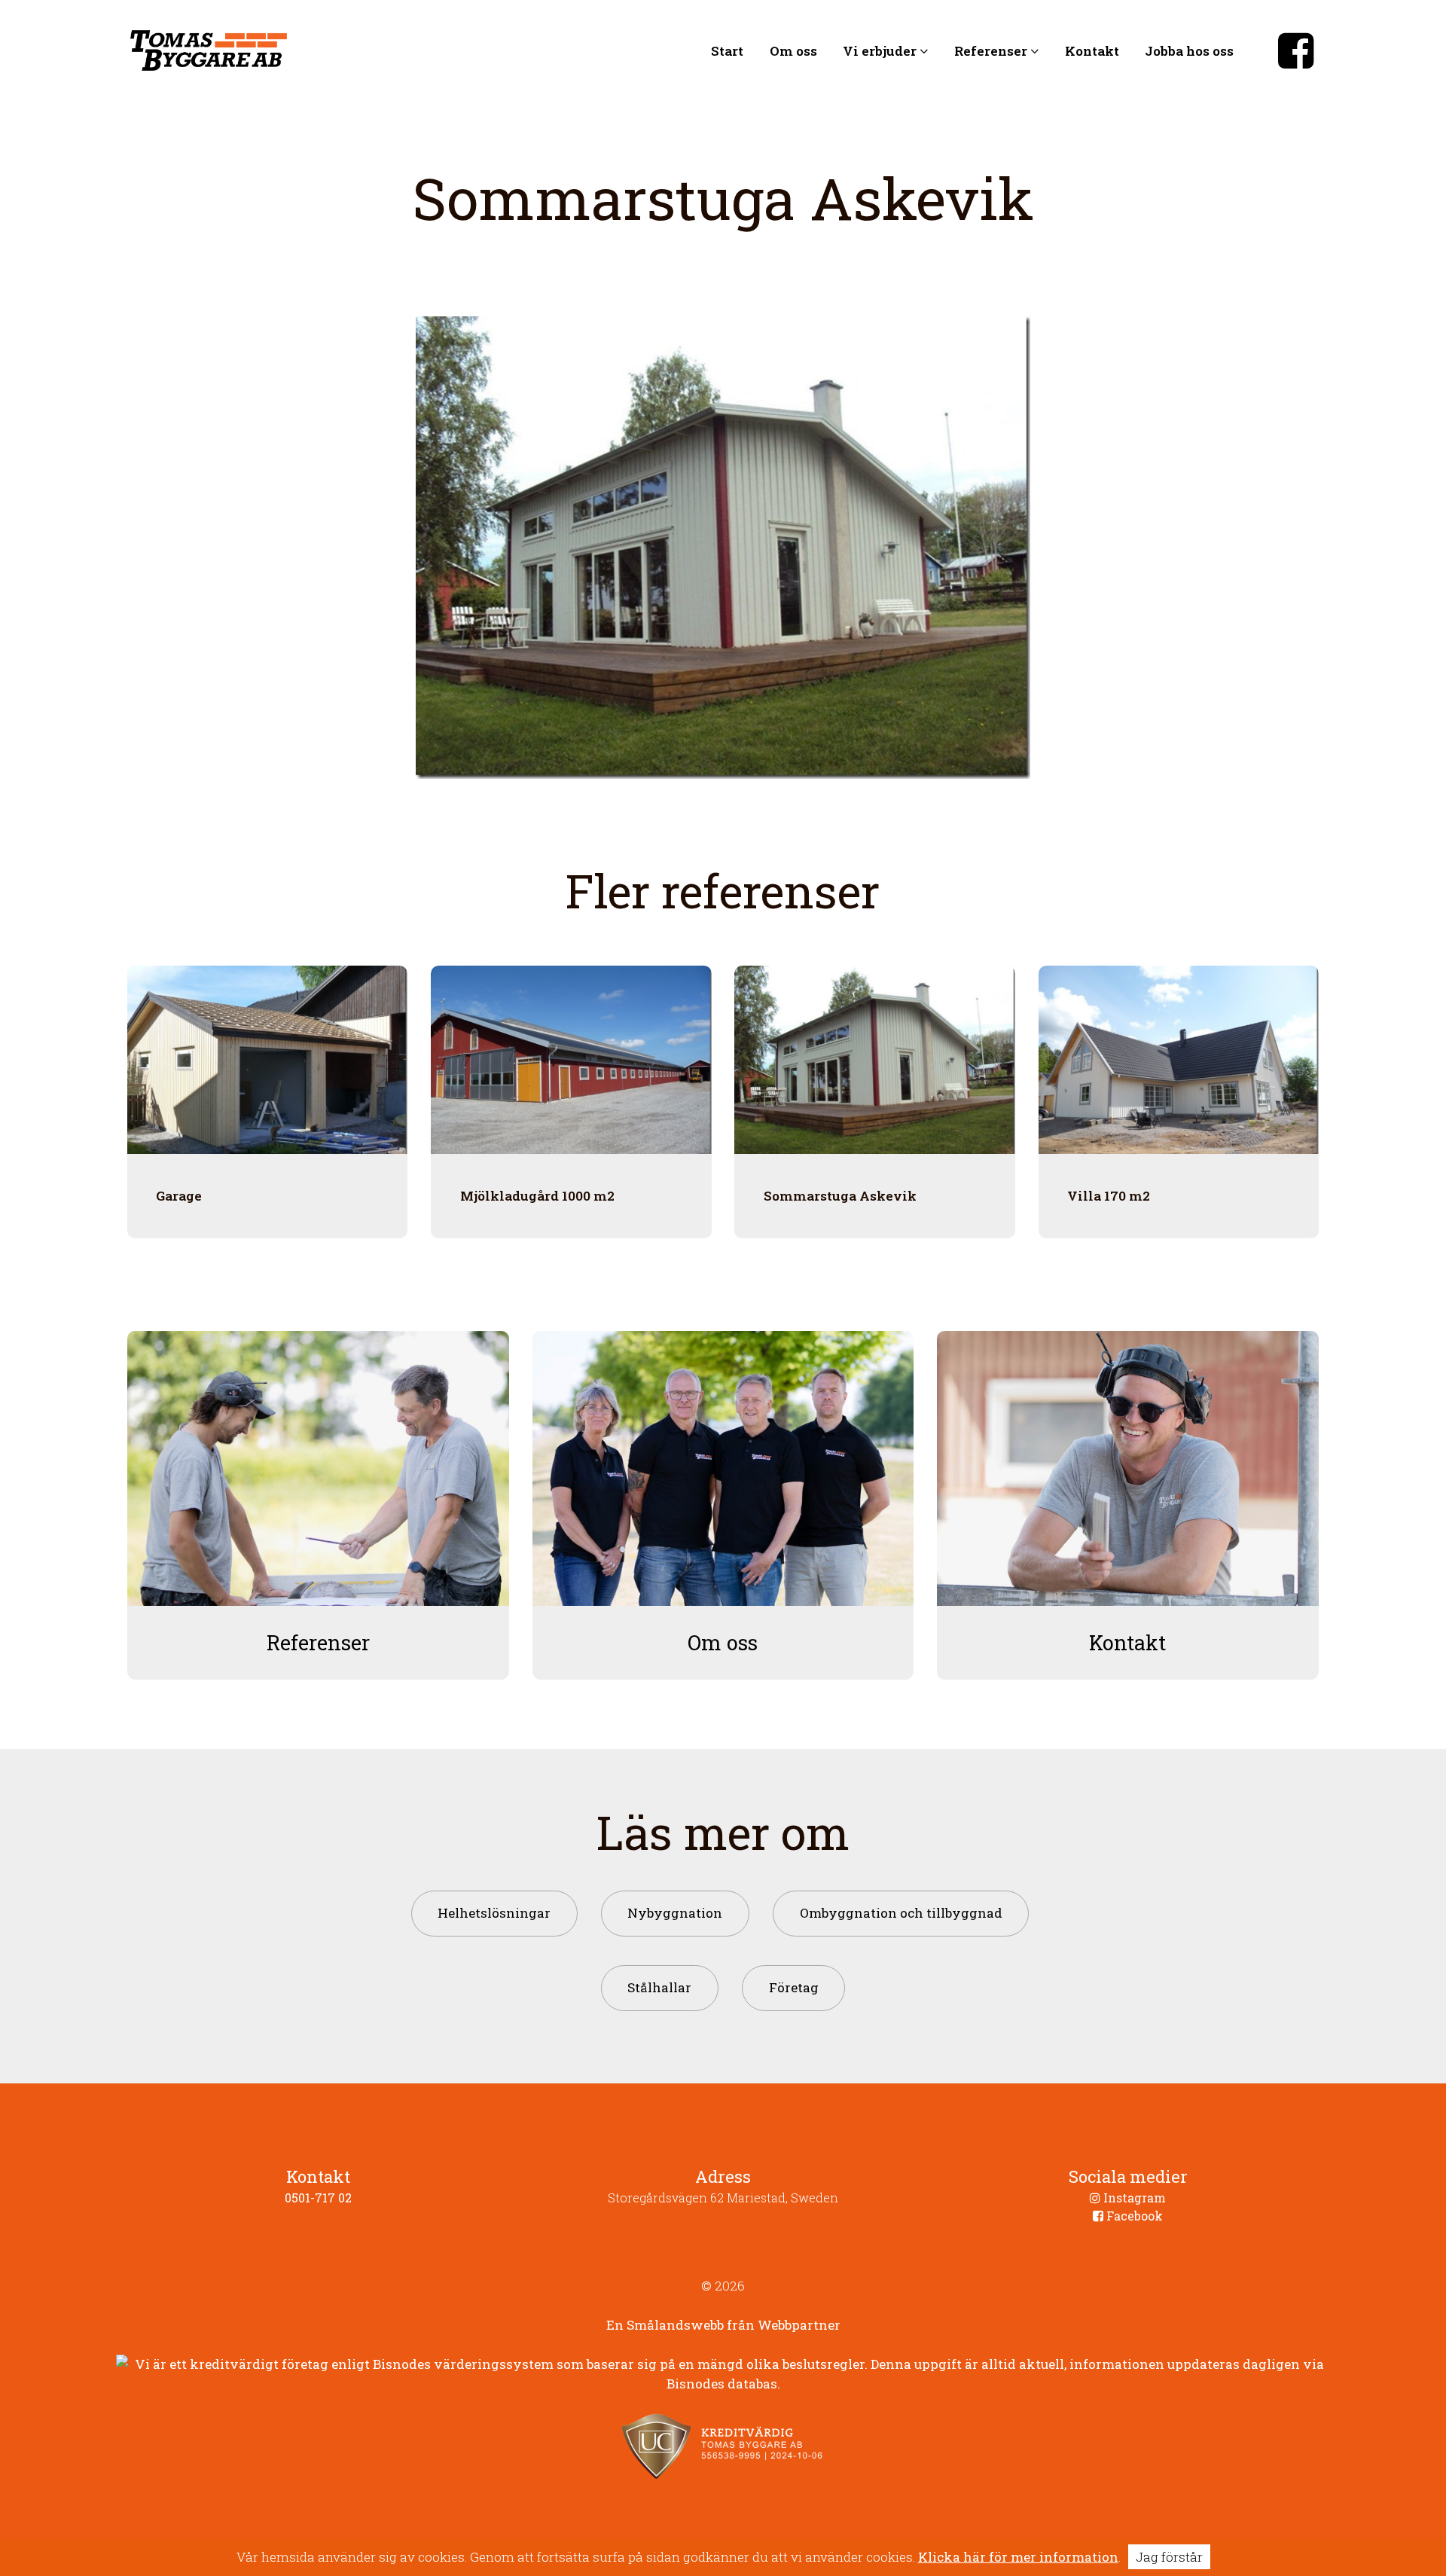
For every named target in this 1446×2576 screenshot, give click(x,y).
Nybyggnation (675, 1913)
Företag (794, 1987)
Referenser (992, 50)
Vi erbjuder (881, 50)
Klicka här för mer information (1018, 2557)
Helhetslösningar (494, 1913)
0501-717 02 (318, 2198)
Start (727, 50)
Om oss (793, 50)
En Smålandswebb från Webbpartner (723, 2325)
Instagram (1133, 2198)
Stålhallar (659, 1987)
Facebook (1133, 2216)
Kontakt (1092, 50)
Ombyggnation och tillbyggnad (901, 1913)
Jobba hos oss (1189, 50)
